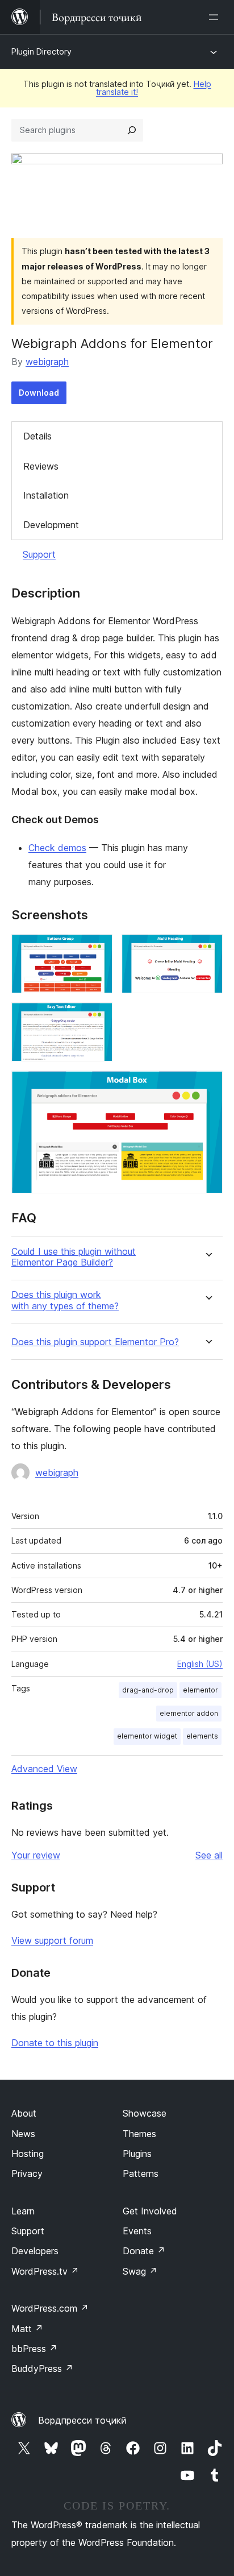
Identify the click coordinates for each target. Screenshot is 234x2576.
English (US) (200, 1664)
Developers (35, 2251)
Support (39, 554)
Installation (46, 495)
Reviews (41, 466)
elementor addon (189, 1713)
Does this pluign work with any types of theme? (65, 1300)
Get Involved (150, 2211)
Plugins (137, 2154)
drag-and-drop (148, 1690)
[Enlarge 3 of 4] (97, 1018)
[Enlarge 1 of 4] (97, 949)
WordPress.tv (45, 2271)
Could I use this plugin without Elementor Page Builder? (74, 1257)
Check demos (57, 848)
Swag (140, 2271)
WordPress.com (50, 2308)
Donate (144, 2251)
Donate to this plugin (55, 2043)
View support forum (52, 1940)
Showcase (145, 2113)
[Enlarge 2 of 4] (207, 949)
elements (202, 1736)
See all (209, 1855)
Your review (36, 1855)
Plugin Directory (41, 51)
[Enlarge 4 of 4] (207, 1086)
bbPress (34, 2349)
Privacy (27, 2173)
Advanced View (44, 1769)
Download (39, 393)
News (23, 2134)
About (24, 2113)
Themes (139, 2134)
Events (137, 2231)
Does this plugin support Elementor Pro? (95, 1342)
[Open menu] (216, 17)
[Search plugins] (132, 130)
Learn (23, 2211)
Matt (27, 2329)
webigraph (47, 362)
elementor (200, 1690)
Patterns (141, 2173)
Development (51, 525)
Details (37, 436)
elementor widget (147, 1736)
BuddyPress (42, 2368)
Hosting (28, 2154)
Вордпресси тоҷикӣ (82, 2420)
